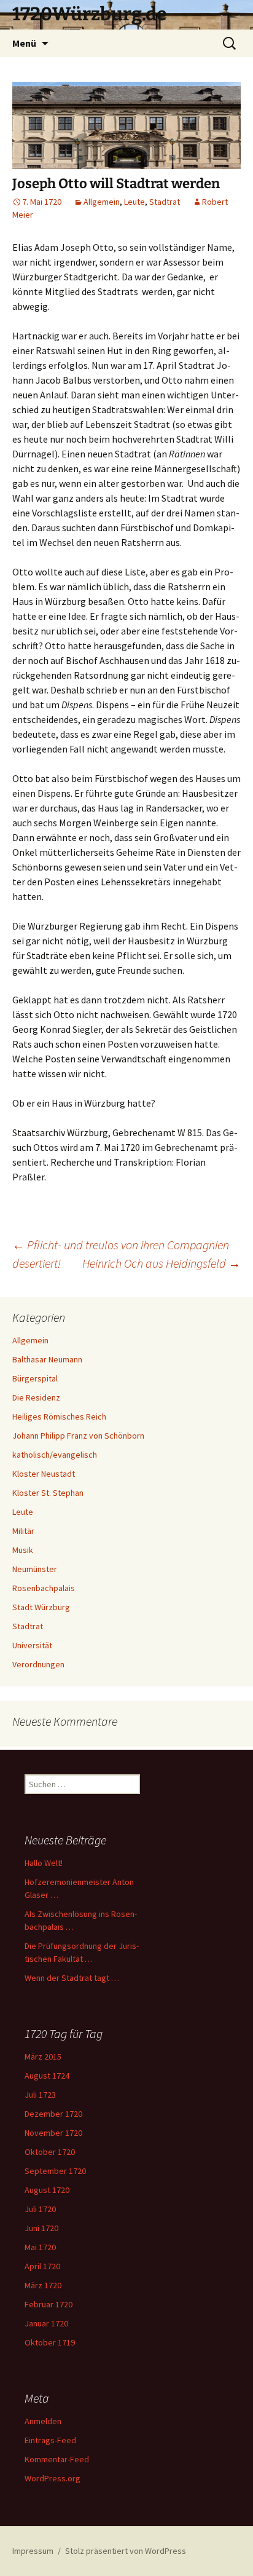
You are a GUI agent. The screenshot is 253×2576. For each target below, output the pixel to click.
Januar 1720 (46, 2323)
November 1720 (53, 2133)
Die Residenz (36, 1397)
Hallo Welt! (44, 1863)
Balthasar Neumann (47, 1359)
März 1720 (43, 2285)
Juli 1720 (40, 2209)
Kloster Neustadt (44, 1474)
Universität (32, 1645)
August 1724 (47, 2076)
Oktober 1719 (50, 2342)
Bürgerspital (35, 1378)
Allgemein (102, 202)
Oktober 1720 (50, 2152)
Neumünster (35, 1569)
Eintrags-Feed (50, 2440)
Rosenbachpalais (44, 1588)
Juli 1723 (40, 2095)
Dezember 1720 (53, 2114)
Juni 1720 (41, 2228)
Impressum (33, 2551)
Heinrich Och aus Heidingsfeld (162, 1263)
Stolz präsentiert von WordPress (126, 2551)
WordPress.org (53, 2478)
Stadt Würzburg (41, 1607)
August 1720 (47, 2190)
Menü (24, 43)
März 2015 (43, 2056)
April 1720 (42, 2266)
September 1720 (55, 2171)
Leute (134, 202)
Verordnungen (38, 1664)
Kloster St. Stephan (48, 1493)
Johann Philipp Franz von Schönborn (78, 1436)
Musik (23, 1550)
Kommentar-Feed (57, 2459)
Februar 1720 (49, 2304)
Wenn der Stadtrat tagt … (72, 1978)
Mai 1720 (40, 2247)
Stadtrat (165, 202)
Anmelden (43, 2421)
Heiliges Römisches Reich (59, 1416)
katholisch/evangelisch (55, 1455)
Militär (23, 1531)
